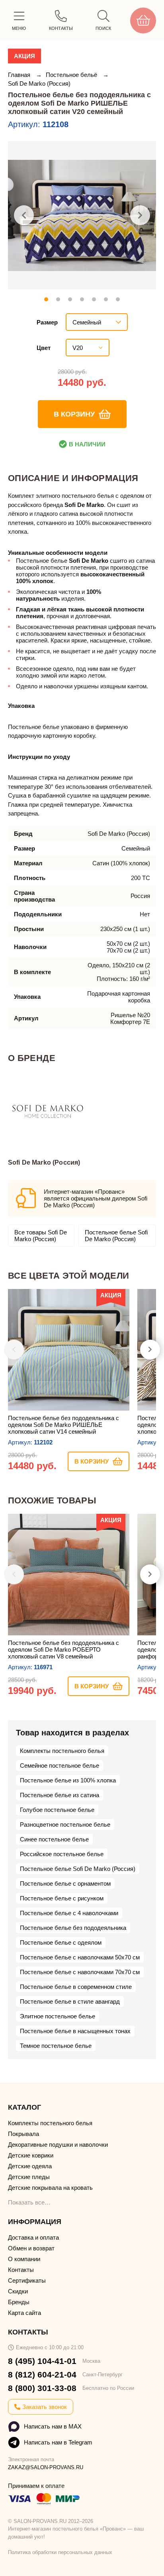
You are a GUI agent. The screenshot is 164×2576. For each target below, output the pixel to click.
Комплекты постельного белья (62, 1751)
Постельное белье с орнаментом (65, 1883)
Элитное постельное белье (58, 2016)
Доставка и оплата (33, 2237)
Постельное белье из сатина (60, 1795)
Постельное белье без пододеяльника (73, 1928)
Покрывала (23, 2134)
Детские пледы (29, 2177)
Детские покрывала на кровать (50, 2188)
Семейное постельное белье (60, 1765)
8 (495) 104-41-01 (42, 2361)
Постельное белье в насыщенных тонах (75, 2031)
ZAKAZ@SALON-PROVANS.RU (46, 2467)
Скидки (18, 2291)
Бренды (19, 2302)
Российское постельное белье (62, 1854)
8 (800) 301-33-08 (42, 2388)
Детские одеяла (30, 2166)
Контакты (21, 2270)
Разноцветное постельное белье (65, 1824)
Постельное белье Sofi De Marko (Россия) (116, 1236)
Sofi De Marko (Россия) (39, 84)
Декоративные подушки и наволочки (58, 2145)
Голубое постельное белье (57, 1810)
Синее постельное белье (54, 1839)
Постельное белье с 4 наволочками (69, 1913)
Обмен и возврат (31, 2248)
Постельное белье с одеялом (61, 1942)
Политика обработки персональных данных (60, 2552)
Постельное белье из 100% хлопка (68, 1780)
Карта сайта (24, 2313)
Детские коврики (31, 2155)
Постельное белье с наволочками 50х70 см (80, 1957)
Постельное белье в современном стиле (76, 1987)
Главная (20, 75)
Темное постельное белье (56, 2046)
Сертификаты (27, 2280)
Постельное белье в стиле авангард (70, 2001)
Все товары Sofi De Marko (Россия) (41, 1236)
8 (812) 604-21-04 (42, 2375)
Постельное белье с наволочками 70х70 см (80, 1972)
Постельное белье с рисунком (62, 1898)
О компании (24, 2259)
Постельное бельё (72, 75)
